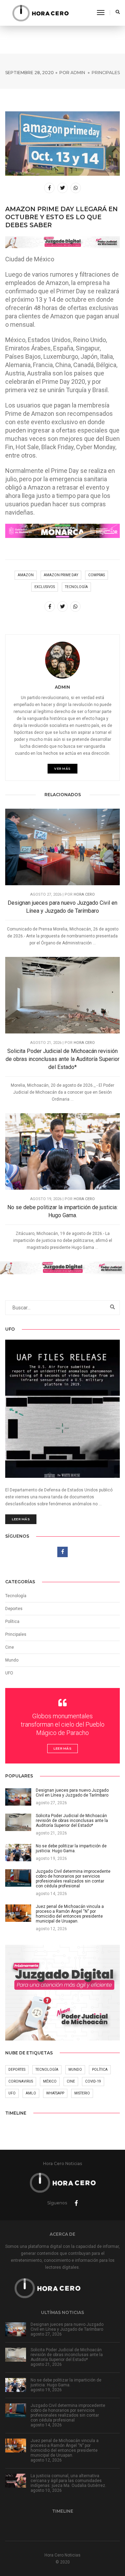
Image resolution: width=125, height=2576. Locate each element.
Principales (106, 73)
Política (12, 1622)
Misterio (82, 2093)
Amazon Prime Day (61, 575)
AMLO (31, 2093)
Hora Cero (84, 894)
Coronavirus (21, 2081)
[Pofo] (40, 13)
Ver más (62, 768)
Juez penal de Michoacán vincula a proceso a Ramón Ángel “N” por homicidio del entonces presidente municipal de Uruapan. (65, 2448)
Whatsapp (55, 2093)
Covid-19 (93, 2081)
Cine (10, 1647)
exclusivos (45, 587)
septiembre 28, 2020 (30, 73)
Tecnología (16, 1596)
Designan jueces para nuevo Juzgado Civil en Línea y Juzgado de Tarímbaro (62, 907)
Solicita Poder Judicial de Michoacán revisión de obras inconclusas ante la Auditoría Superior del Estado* (62, 1059)
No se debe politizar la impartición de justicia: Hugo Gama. (62, 1211)
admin (78, 73)
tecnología (76, 587)
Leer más (21, 1519)
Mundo (75, 2070)
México (50, 2081)
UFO (9, 1673)
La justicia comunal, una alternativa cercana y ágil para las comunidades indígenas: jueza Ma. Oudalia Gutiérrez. (68, 2481)
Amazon (26, 575)
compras (97, 575)
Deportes (14, 1609)
